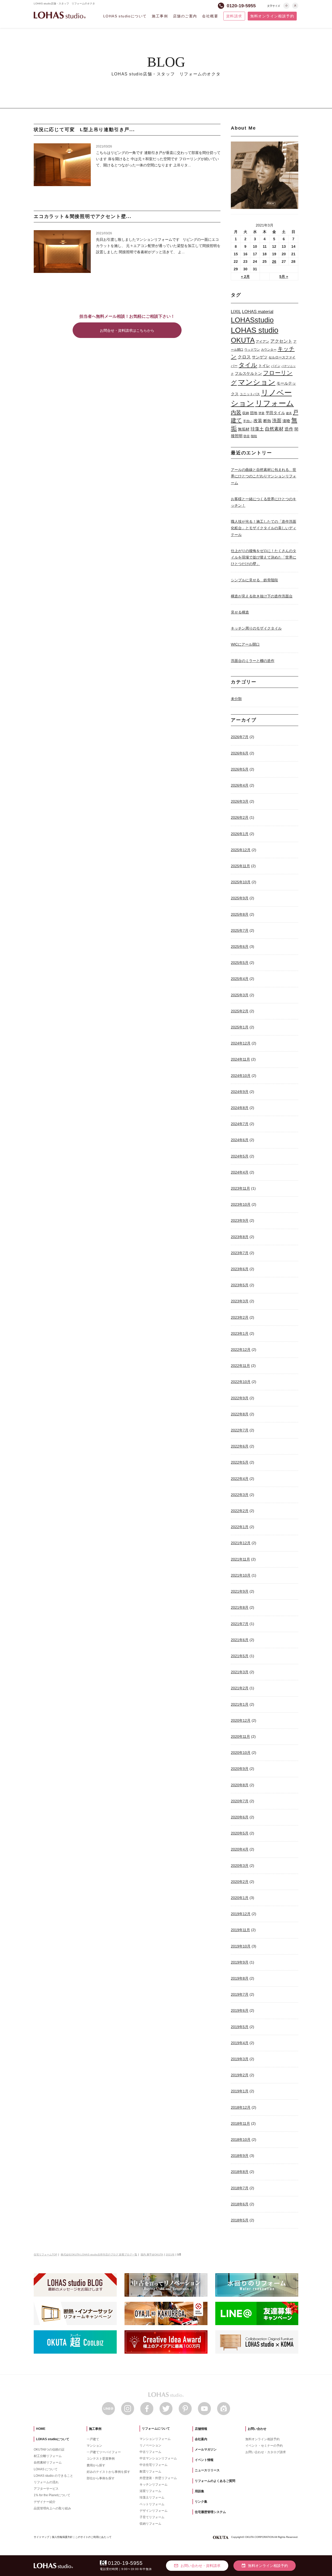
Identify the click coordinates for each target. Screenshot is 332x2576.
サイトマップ (41, 2537)
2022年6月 (240, 1446)
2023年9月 (240, 1220)
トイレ (264, 366)
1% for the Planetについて (52, 2495)
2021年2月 (240, 1688)
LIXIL (236, 312)
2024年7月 (240, 1124)
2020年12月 (241, 1720)
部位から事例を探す (101, 2478)
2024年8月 (240, 1108)
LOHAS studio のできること (53, 2476)
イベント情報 (204, 2460)
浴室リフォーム (150, 2491)
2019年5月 (240, 2027)
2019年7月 (240, 1994)
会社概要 (210, 16)
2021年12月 (241, 1543)
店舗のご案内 (185, 16)
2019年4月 (240, 2043)
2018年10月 (241, 2140)
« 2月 (245, 277)
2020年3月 (240, 1866)
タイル (248, 365)
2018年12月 (241, 2107)
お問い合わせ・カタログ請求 (266, 2452)
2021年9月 (240, 1591)
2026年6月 (240, 753)
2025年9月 (240, 898)
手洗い (248, 421)
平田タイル (275, 413)
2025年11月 (240, 866)
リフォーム (275, 403)
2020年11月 (240, 1737)
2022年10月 (241, 1382)
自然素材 (274, 429)
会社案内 (201, 2439)
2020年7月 (240, 1801)
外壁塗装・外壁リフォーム (158, 2478)
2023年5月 (240, 1285)
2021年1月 (240, 1704)
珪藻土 (257, 429)
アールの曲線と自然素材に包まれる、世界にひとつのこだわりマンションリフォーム (264, 476)
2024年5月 (240, 1156)
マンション (257, 382)
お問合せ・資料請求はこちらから (127, 330)
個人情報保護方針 (62, 2537)
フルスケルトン (248, 373)
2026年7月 (240, 737)
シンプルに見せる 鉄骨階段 (254, 580)
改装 (258, 421)
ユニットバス (250, 394)
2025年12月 (241, 850)
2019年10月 (241, 1946)
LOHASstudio (252, 320)
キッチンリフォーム (154, 2485)
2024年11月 (240, 1059)
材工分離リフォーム (48, 2456)
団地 (254, 413)
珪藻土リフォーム (152, 2497)
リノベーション (150, 2445)
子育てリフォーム (152, 2517)
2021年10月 (241, 1575)
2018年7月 (240, 2188)
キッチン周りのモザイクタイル (256, 628)
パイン (276, 366)
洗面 (277, 421)
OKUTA (243, 340)
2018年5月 (240, 2220)
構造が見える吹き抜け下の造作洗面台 (262, 596)
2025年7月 (240, 930)
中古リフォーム (150, 2452)
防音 (247, 436)
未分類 (236, 699)
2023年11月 (240, 1188)
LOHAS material (258, 312)
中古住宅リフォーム (154, 2465)
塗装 (261, 413)
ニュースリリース (207, 2470)
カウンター (269, 350)
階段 (254, 436)
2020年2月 (240, 1882)
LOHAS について (46, 2469)
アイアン (262, 341)
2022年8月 (240, 1414)
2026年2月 (240, 817)
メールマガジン (206, 2450)
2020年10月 (241, 1753)
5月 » (284, 277)
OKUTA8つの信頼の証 (49, 2450)
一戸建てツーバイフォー (104, 2452)
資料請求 (234, 16)
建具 (289, 413)
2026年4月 (240, 785)
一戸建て (93, 2439)
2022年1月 (240, 1527)
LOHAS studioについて (125, 16)
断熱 (267, 421)
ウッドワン (252, 350)
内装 (236, 412)
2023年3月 (240, 1301)
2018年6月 (240, 2204)
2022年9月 (240, 1398)
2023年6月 (240, 1269)
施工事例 (160, 16)
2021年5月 (240, 1656)
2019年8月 (240, 1978)
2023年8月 (240, 1237)
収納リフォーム (150, 2524)
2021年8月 (240, 1607)
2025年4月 (240, 979)
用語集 (199, 2491)
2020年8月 (240, 1785)
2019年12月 (241, 1914)
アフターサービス (46, 2489)
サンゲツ (260, 357)
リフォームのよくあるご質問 (215, 2481)
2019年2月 (240, 2075)
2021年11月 (240, 1559)
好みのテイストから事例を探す (108, 2472)
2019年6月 (240, 2010)
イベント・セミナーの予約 (264, 2446)
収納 (246, 413)
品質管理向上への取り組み (52, 2508)
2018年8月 (240, 2172)
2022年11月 (240, 1366)
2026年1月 (240, 834)
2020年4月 (240, 1849)
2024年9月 (240, 1092)
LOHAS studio (60, 15)
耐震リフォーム (150, 2472)
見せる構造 (240, 612)
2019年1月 (240, 2091)
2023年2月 (240, 1317)
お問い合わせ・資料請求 (197, 2566)
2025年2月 (240, 1011)
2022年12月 (241, 1350)
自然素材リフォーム (48, 2462)
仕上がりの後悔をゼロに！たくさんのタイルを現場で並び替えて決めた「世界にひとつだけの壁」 (264, 557)
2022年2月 (240, 1511)
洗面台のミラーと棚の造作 (253, 661)
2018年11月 (240, 2123)
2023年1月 (240, 1333)
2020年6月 (240, 1817)
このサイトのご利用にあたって (93, 2537)
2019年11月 (240, 1930)
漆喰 (286, 421)
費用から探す (96, 2465)
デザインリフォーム (154, 2511)
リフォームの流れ (46, 2482)
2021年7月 (240, 1624)
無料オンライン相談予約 (272, 16)
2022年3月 (240, 1495)
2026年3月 (240, 801)
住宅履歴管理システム (210, 2512)
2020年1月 (240, 1898)
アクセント (281, 341)
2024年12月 (241, 1043)
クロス (244, 357)
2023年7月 (240, 1253)
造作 (289, 429)
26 (274, 262)
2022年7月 (240, 1430)
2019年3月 (240, 2059)
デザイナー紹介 (45, 2502)
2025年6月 (240, 947)
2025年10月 (241, 882)
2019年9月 (240, 1962)
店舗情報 (201, 2429)
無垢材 (244, 429)
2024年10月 (241, 1076)
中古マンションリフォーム (158, 2458)
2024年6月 (240, 1140)
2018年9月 (240, 2156)
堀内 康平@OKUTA (152, 2254)
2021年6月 (240, 1640)
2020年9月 (240, 1769)
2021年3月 (240, 1672)
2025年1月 (240, 1027)
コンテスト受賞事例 (101, 2459)
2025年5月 (240, 963)
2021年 (170, 2254)
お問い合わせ (257, 2429)
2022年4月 (240, 1479)
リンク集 (201, 2502)
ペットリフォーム (152, 2504)
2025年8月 (240, 914)
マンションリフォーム (155, 2439)
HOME (41, 2429)
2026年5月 (240, 769)
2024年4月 (240, 1172)
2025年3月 (240, 995)
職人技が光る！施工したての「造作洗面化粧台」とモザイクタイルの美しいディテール (264, 528)
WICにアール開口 (245, 644)
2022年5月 (240, 1462)
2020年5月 (240, 1833)
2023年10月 (241, 1204)
